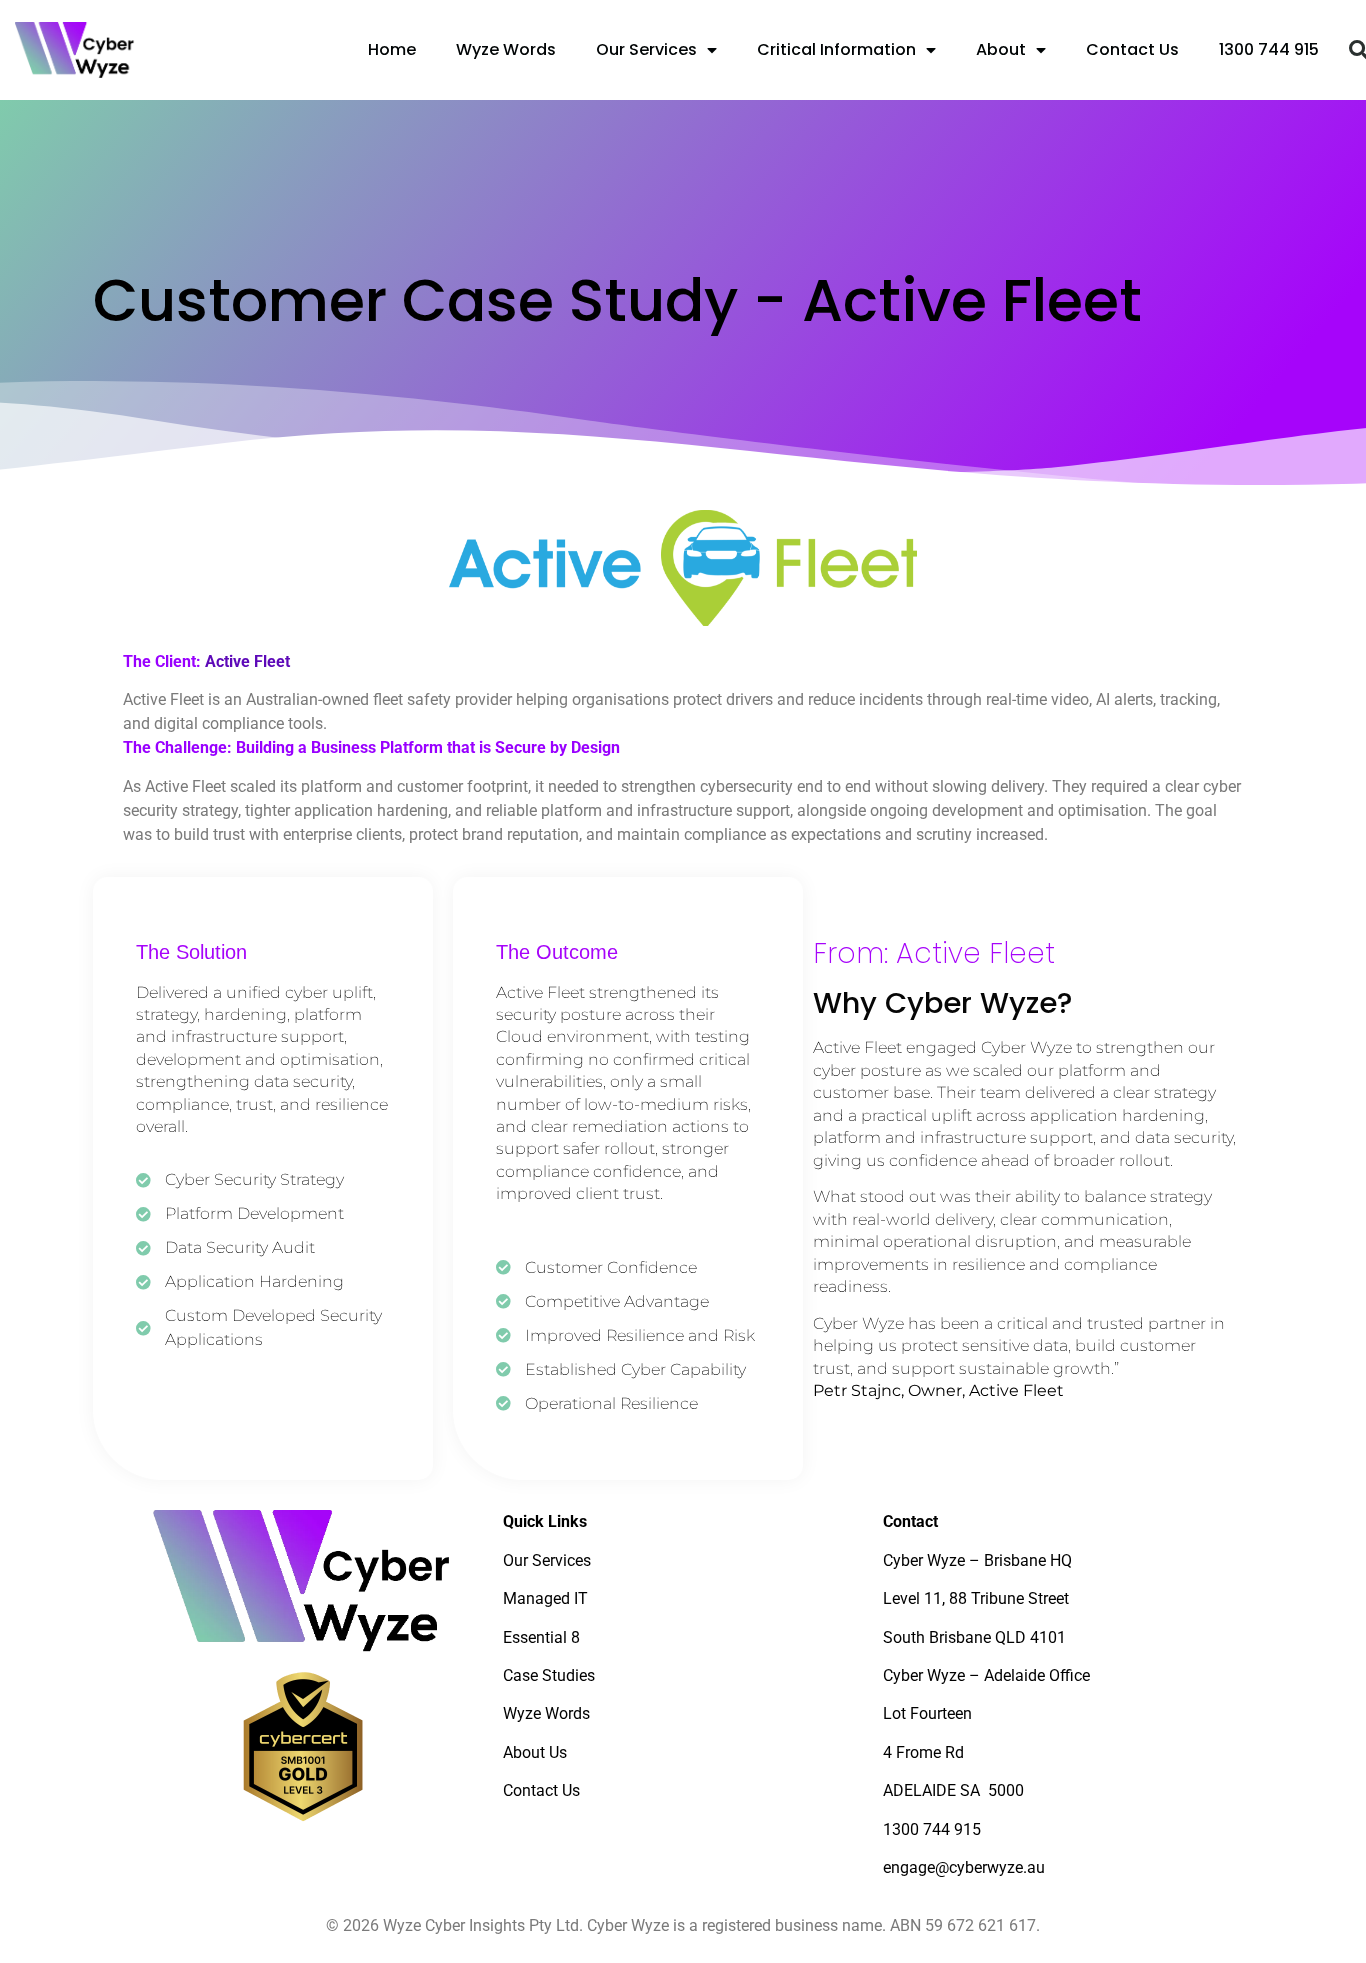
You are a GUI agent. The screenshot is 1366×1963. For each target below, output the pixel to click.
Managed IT (545, 1598)
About (1001, 49)
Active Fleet (247, 661)
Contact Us (1132, 49)
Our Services (646, 49)
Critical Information (836, 49)
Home (392, 49)
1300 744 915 (1269, 49)
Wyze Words (506, 49)
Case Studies (549, 1675)
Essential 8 (541, 1637)
